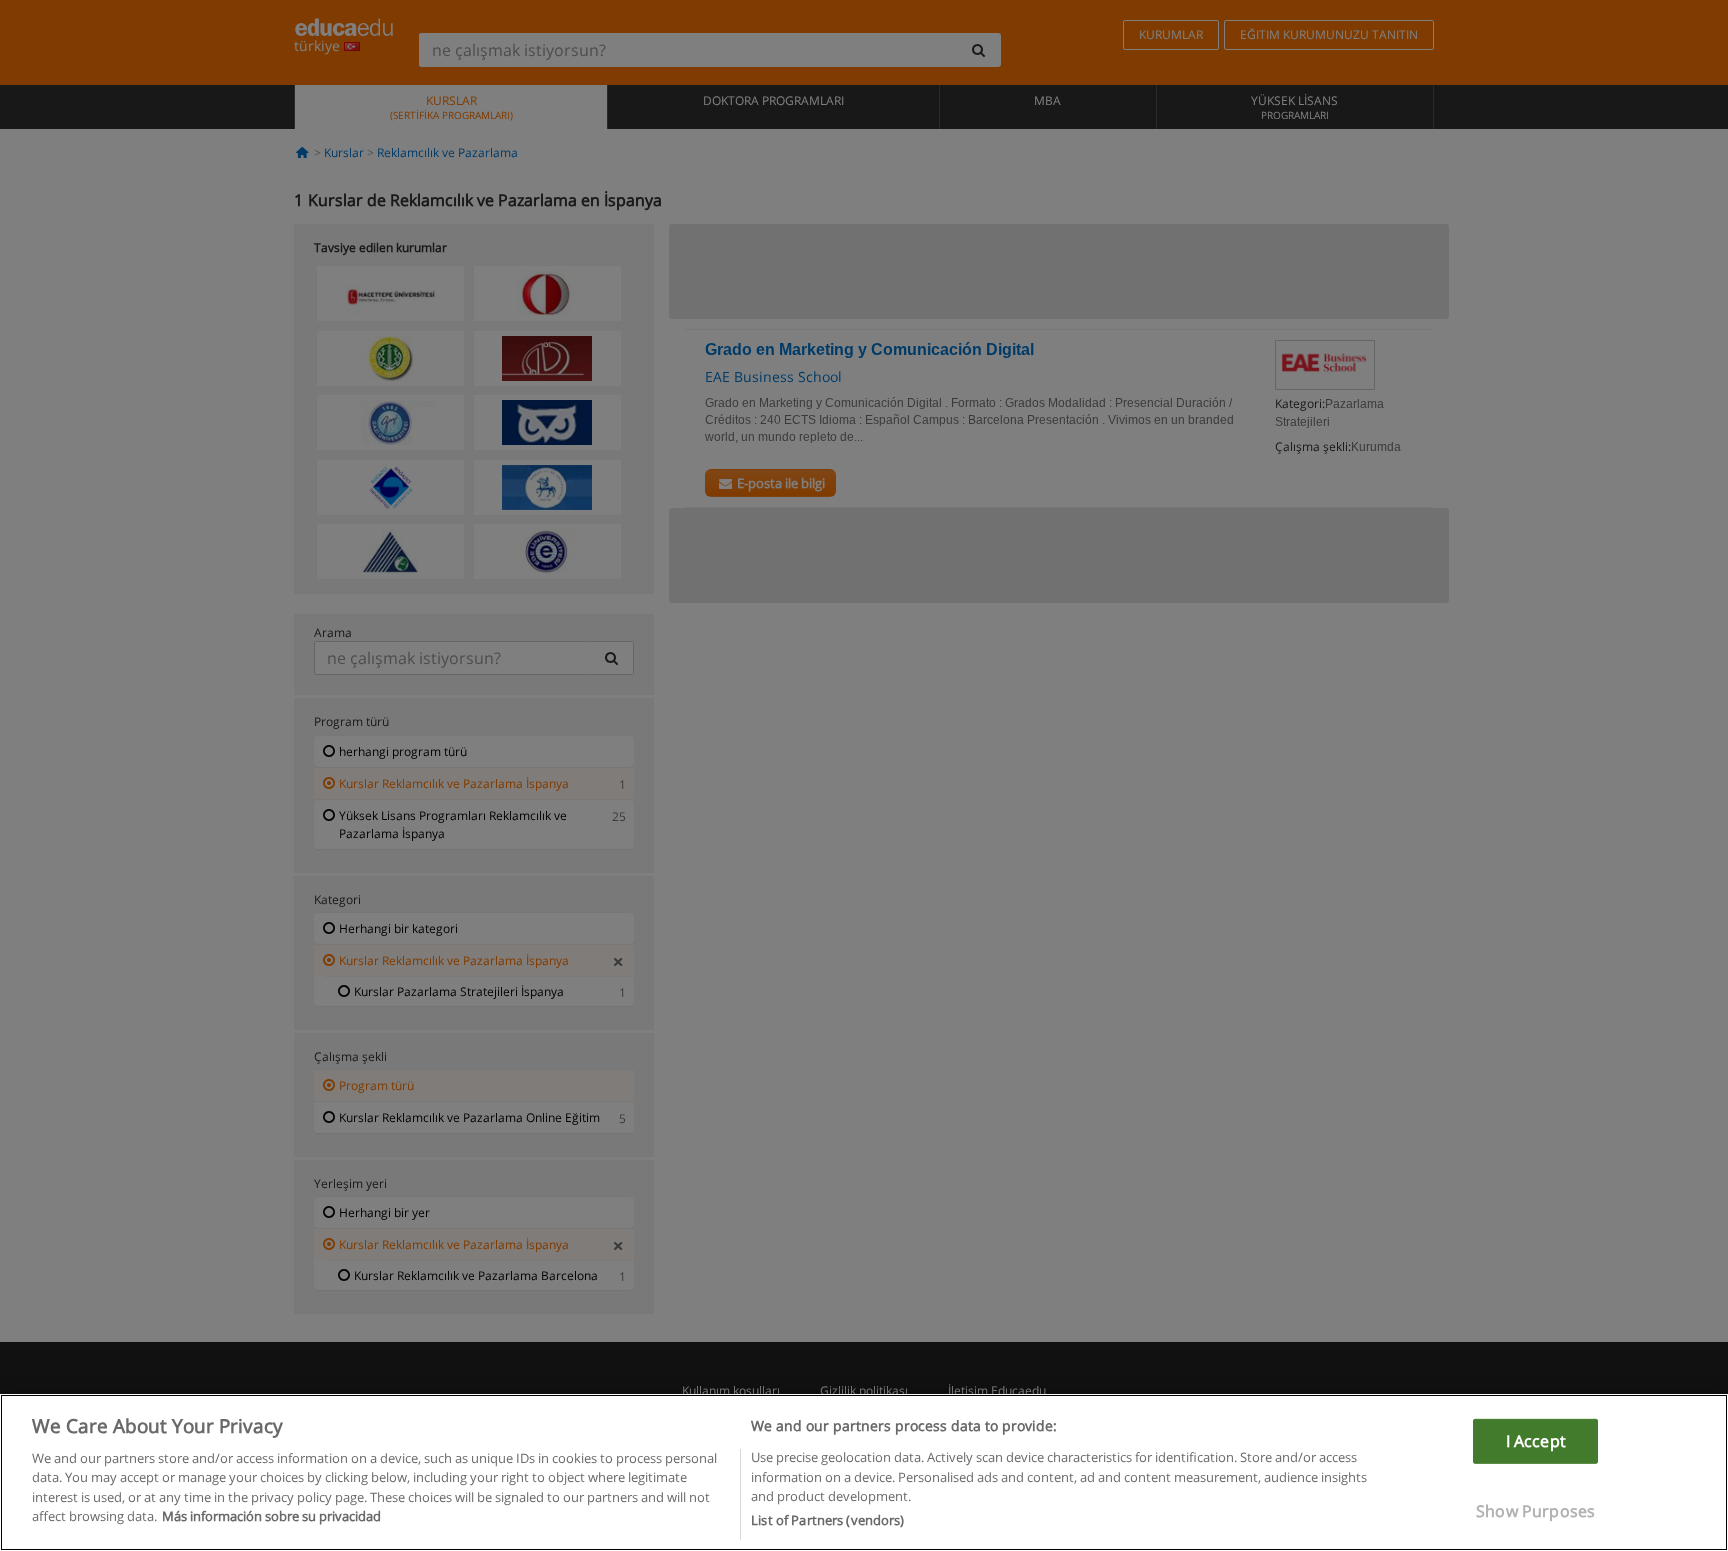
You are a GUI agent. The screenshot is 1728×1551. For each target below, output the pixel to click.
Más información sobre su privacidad (271, 1517)
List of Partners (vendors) (827, 1520)
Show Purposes (1535, 1511)
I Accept (1536, 1440)
